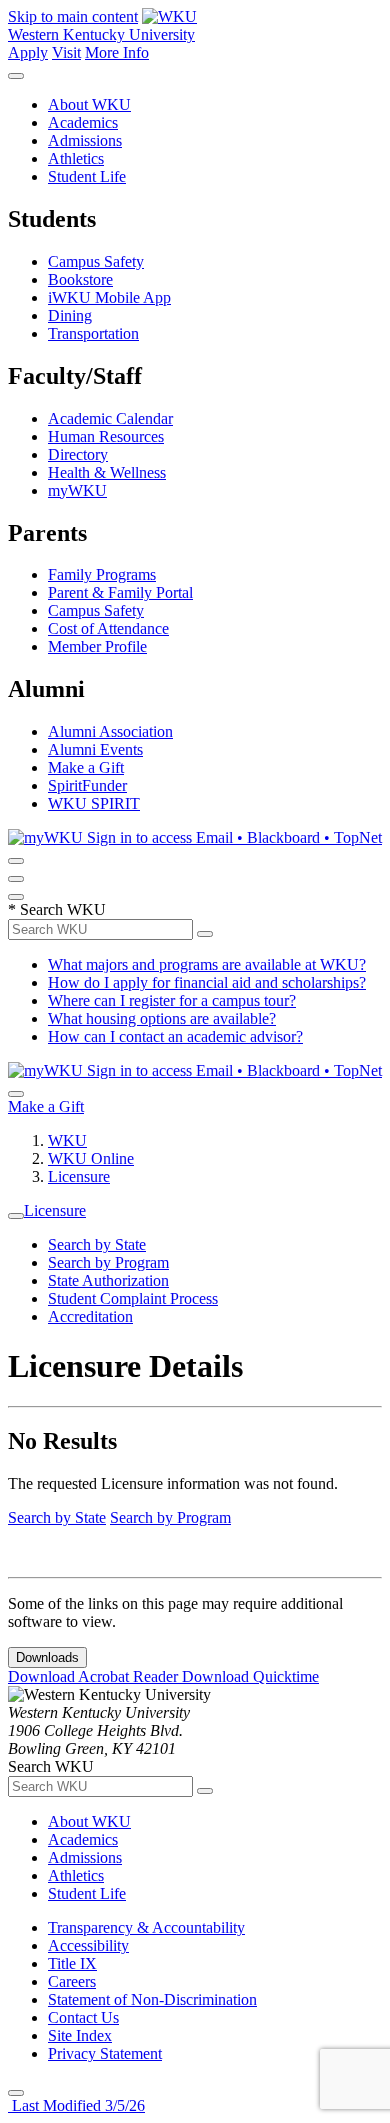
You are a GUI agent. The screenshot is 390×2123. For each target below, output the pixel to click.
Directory (78, 454)
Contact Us (83, 2017)
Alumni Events (95, 749)
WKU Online (91, 1158)
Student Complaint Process (133, 1298)
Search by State (97, 1244)
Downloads (47, 1657)
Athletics (76, 158)
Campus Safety (96, 261)
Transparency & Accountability (146, 1927)
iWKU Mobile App (109, 297)
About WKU (89, 104)
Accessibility (88, 1945)
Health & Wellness (107, 472)
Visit (66, 52)
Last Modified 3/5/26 (76, 2105)
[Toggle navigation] (16, 1216)
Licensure (79, 1176)
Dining (70, 315)
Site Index (80, 2035)
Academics (83, 122)
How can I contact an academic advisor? (175, 1036)
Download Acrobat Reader (95, 1676)
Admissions (85, 140)
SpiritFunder (87, 785)
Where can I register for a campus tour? (172, 1000)
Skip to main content (73, 16)
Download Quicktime (250, 1676)
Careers (72, 1981)
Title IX (72, 1963)
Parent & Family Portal (120, 592)
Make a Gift (86, 767)
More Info (117, 52)
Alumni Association (110, 731)
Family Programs (102, 574)
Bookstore (80, 279)
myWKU (77, 490)
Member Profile (97, 646)
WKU (67, 1140)
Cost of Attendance (108, 628)
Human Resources (106, 436)
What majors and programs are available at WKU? (207, 964)
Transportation (93, 333)
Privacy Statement (105, 2053)
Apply (28, 52)
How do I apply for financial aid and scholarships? (207, 982)
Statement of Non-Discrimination (152, 1999)
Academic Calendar (110, 418)
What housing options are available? (162, 1018)
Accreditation (90, 1316)
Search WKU (57, 909)
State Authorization (108, 1280)
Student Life (87, 176)
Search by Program (108, 1262)
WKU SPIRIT (94, 803)
